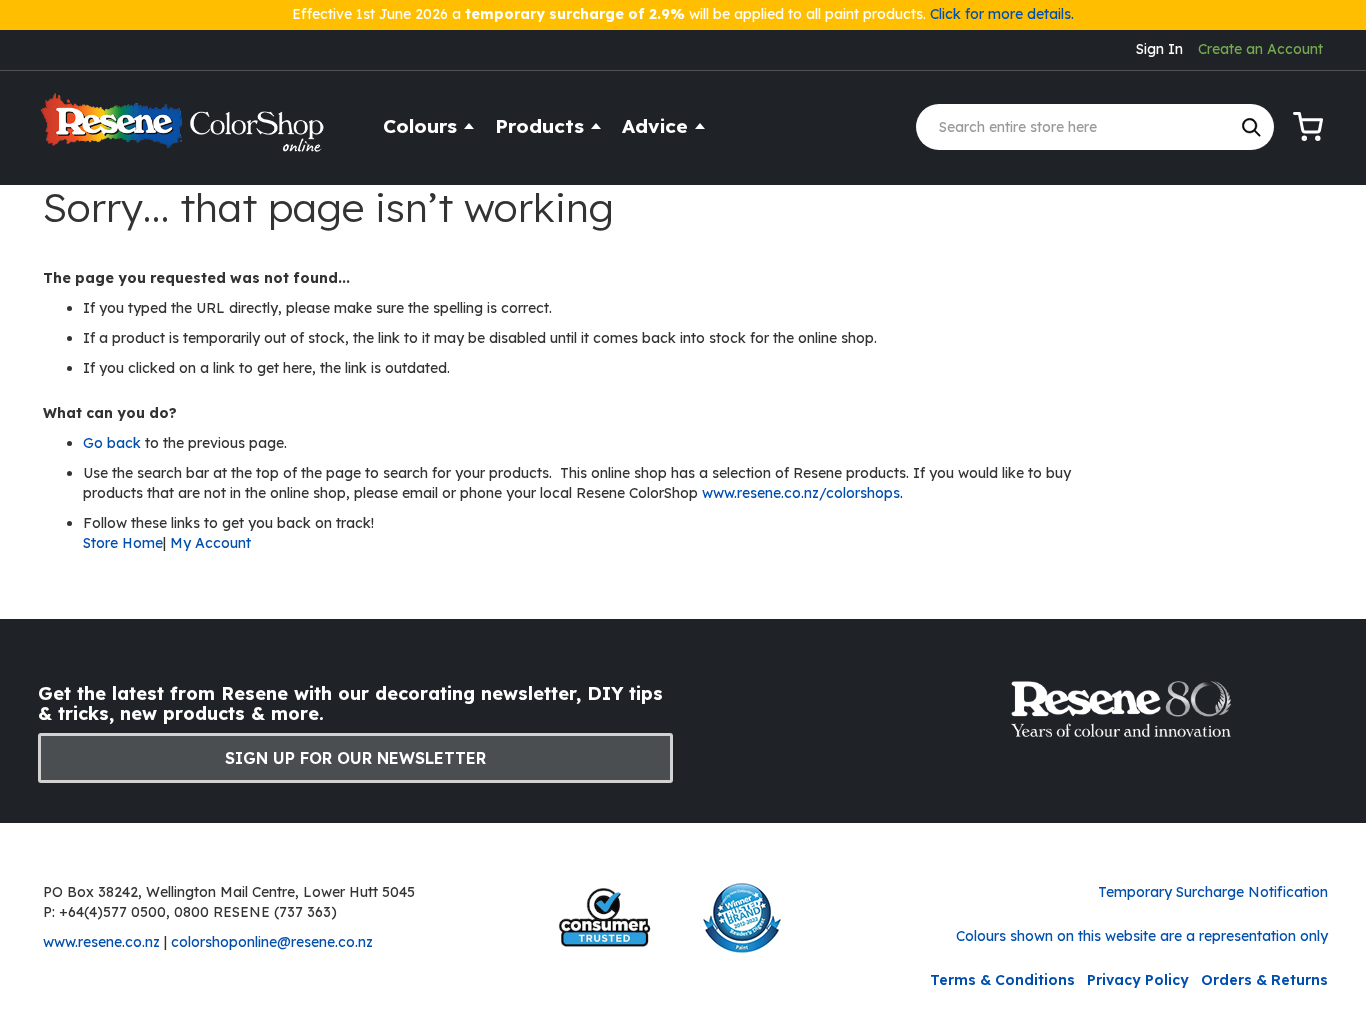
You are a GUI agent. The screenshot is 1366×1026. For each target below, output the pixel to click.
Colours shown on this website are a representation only (1142, 936)
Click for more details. (1002, 14)
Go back (114, 443)
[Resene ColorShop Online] (185, 131)
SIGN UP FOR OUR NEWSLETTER (355, 758)
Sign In (1159, 49)
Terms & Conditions (1002, 980)
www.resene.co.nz (101, 942)
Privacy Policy (1138, 980)
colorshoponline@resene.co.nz (272, 942)
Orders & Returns (1264, 980)
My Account (210, 543)
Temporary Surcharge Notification (1213, 892)
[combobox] (1095, 127)
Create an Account (1260, 49)
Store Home (123, 543)
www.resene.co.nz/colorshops (801, 493)
